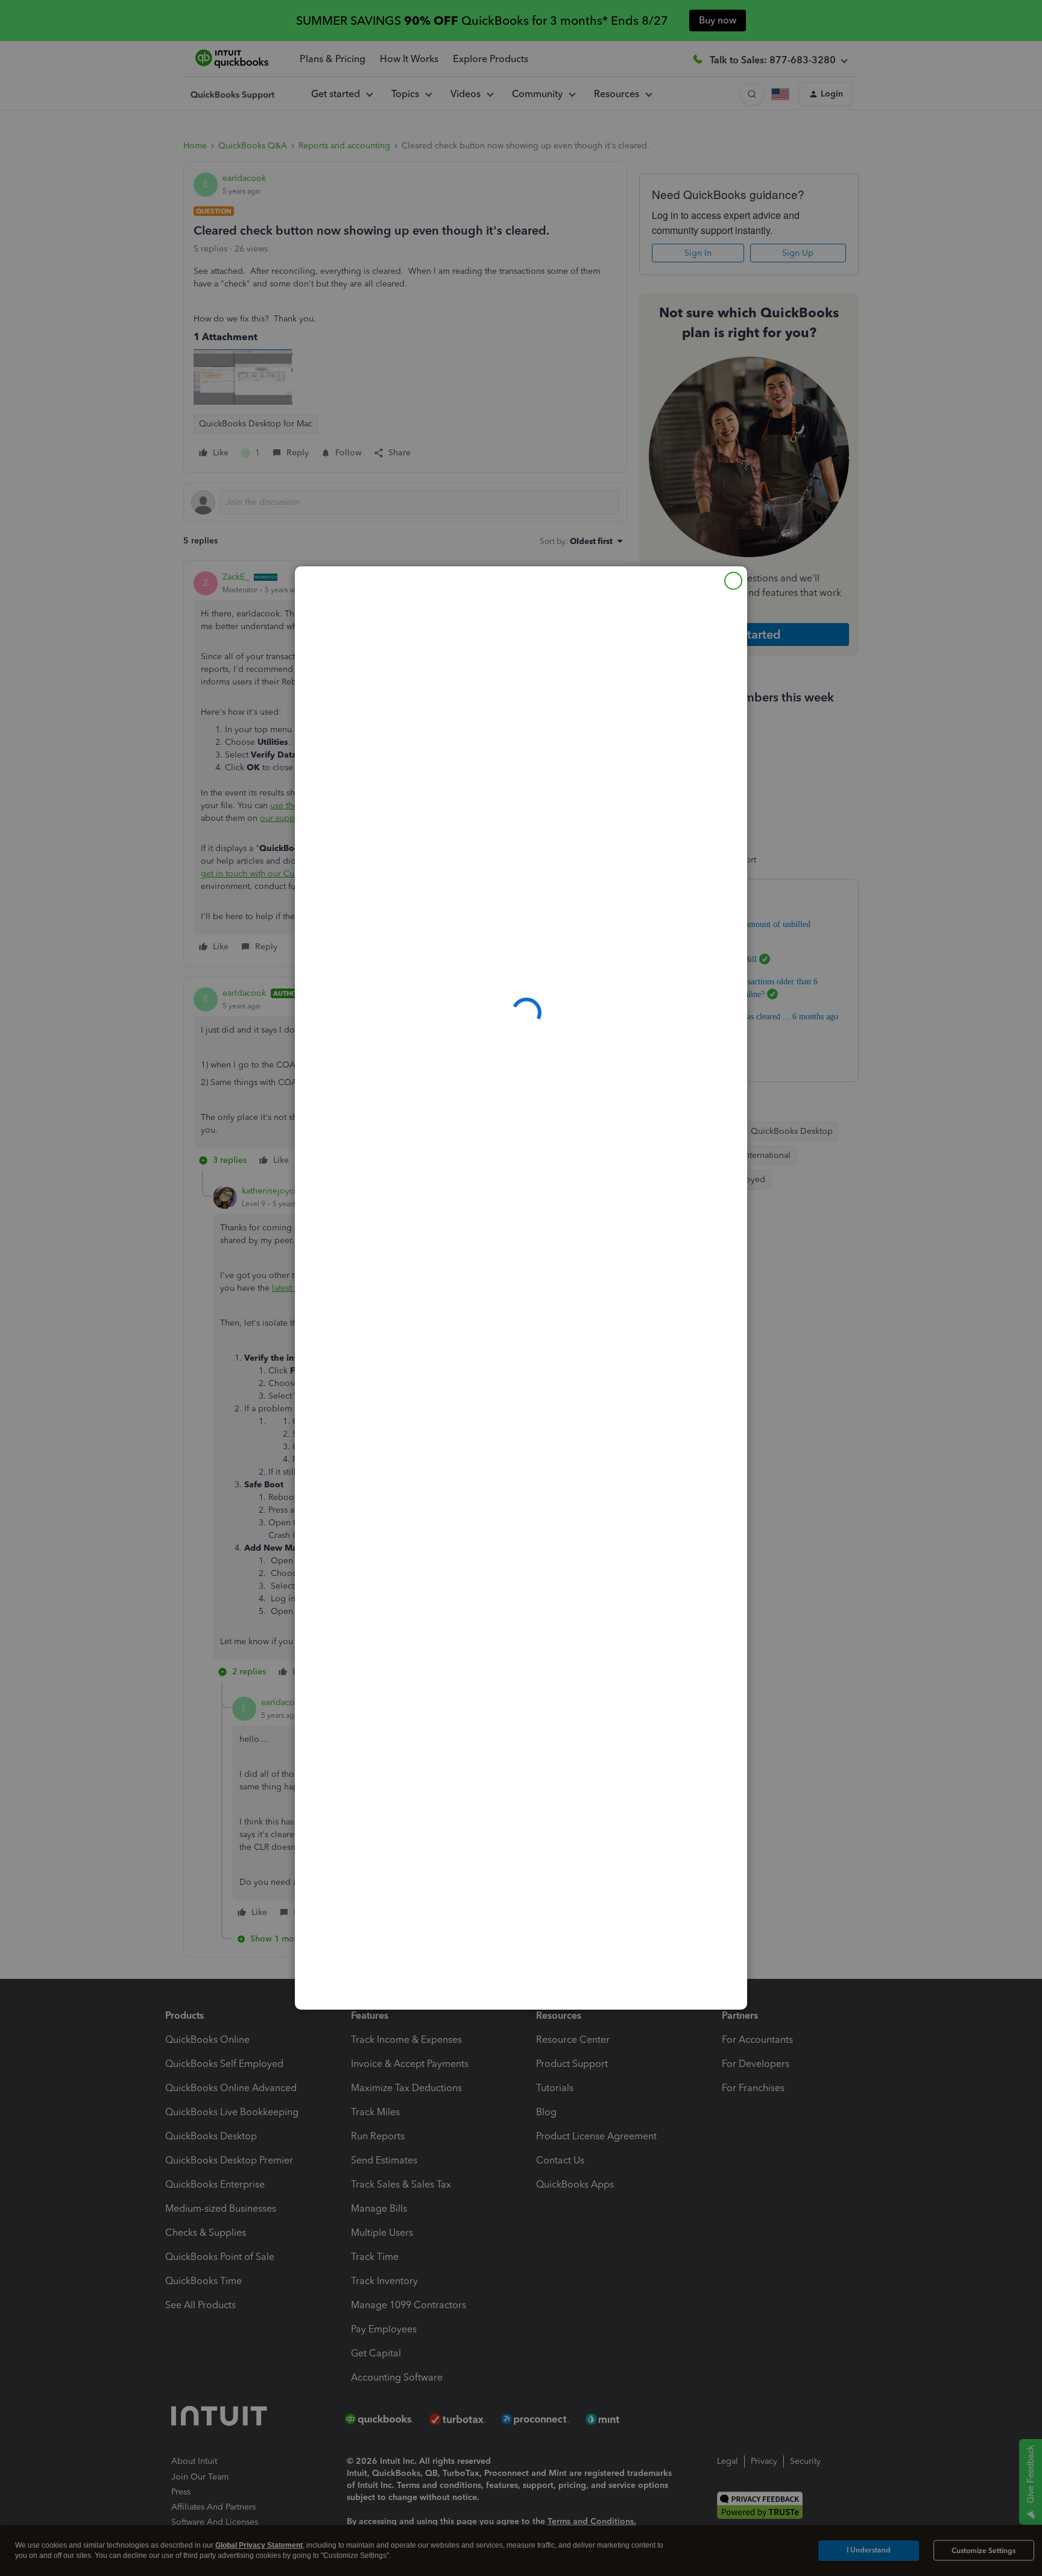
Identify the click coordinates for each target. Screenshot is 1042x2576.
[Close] (733, 581)
